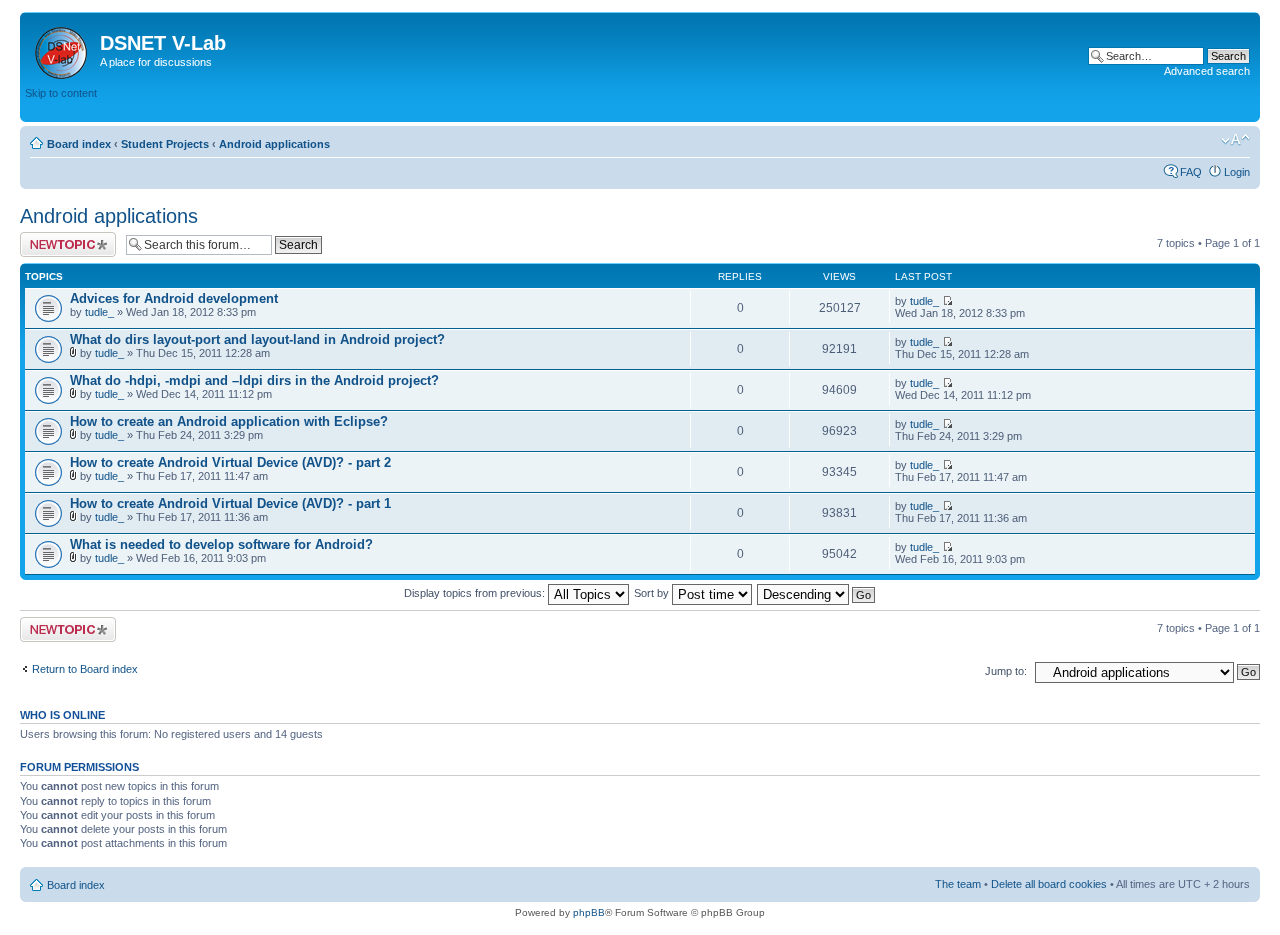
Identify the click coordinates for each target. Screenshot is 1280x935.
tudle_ (99, 312)
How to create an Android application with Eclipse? (229, 421)
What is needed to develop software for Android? (221, 544)
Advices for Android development (174, 298)
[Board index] (62, 49)
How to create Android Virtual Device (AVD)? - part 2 (230, 462)
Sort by (653, 593)
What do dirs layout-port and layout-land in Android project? (257, 339)
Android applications (274, 144)
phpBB (589, 912)
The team (958, 884)
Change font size (1235, 140)
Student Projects (165, 144)
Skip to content (61, 93)
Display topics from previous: (476, 593)
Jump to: (1006, 671)
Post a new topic (60, 238)
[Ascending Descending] (817, 593)
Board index (79, 144)
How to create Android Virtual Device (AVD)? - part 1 (230, 503)
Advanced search (1207, 71)
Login (1237, 172)
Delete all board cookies (1049, 884)
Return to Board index (85, 669)
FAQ (1191, 172)
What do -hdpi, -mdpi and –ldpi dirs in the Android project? (254, 380)
